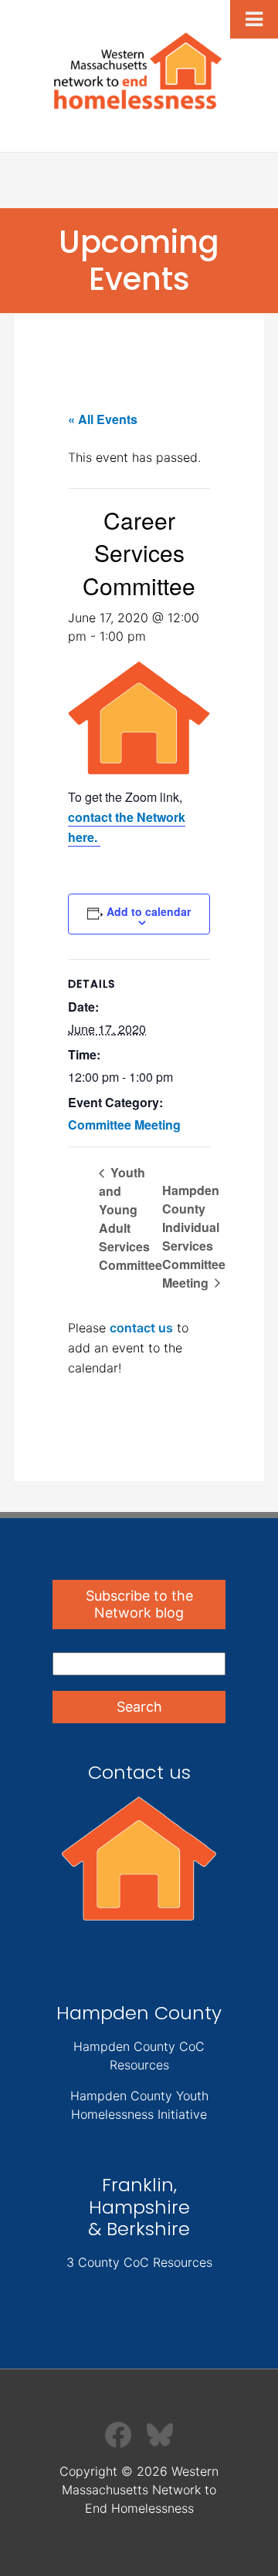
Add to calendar (149, 911)
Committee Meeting (124, 1125)
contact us (141, 1328)
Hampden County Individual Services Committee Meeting (194, 1236)
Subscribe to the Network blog (139, 1604)
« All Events (103, 419)
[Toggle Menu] (254, 19)
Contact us (139, 1772)
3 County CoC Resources (139, 2262)
